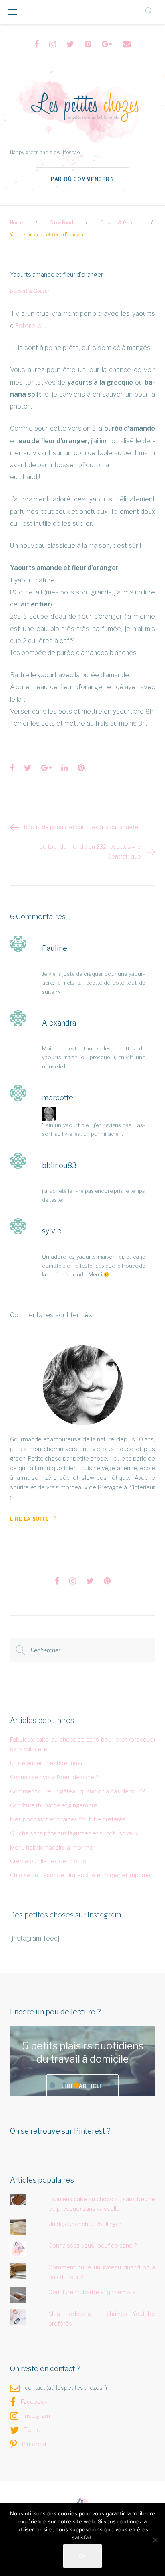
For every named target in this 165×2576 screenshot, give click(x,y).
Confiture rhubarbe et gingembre (54, 1805)
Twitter (33, 2430)
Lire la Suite (29, 1519)
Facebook (34, 2402)
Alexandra (59, 1023)
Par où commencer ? (82, 179)
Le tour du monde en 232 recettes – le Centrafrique (90, 852)
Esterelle (28, 326)
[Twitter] (70, 44)
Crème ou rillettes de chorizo (48, 1861)
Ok (82, 2556)
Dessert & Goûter (119, 223)
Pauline (55, 948)
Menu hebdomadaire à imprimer (53, 1847)
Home (16, 223)
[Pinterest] (88, 44)
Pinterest (34, 2444)
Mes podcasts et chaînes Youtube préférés (68, 1819)
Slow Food (62, 223)
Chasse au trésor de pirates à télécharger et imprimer (81, 1875)
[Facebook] (37, 44)
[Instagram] (53, 44)
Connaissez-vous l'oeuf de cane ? (54, 1777)
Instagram (37, 2416)
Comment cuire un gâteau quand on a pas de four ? (77, 1791)
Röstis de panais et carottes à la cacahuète (81, 827)
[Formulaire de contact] (127, 44)
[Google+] (107, 44)
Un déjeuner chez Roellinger (46, 1763)
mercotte (58, 1098)
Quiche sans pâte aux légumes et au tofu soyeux (74, 1833)
